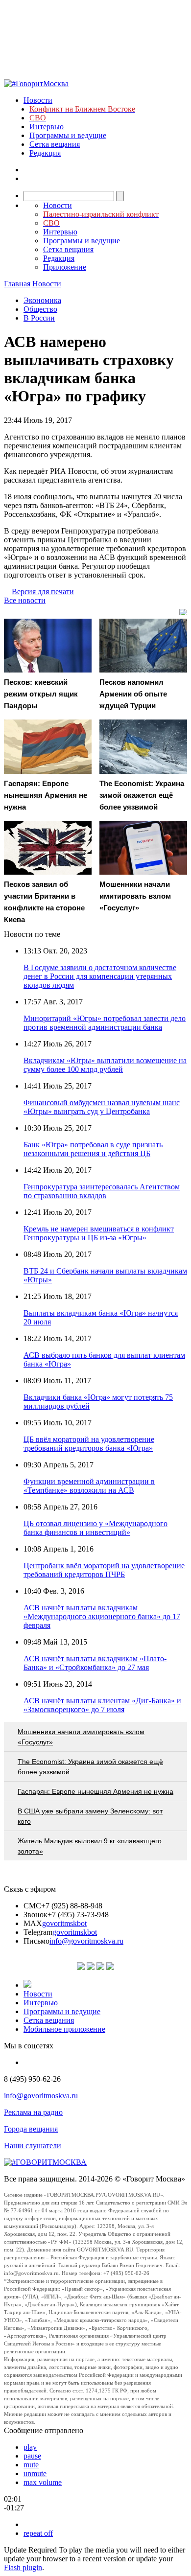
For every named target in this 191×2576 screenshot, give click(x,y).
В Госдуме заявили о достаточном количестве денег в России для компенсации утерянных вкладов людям (100, 976)
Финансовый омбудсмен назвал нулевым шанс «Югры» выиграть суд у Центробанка (102, 1107)
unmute (35, 2473)
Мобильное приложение (64, 2029)
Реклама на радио (33, 2112)
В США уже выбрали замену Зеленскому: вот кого (90, 1816)
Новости (38, 100)
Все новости (25, 600)
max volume (43, 2482)
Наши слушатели (33, 2146)
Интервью (47, 127)
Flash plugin (23, 2567)
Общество (40, 309)
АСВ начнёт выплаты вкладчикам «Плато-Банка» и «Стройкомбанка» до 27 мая (95, 1663)
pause (32, 2456)
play (30, 2447)
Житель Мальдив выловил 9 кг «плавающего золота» (90, 1846)
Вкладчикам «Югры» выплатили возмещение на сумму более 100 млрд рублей (105, 1065)
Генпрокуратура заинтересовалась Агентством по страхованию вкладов (102, 1191)
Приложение (65, 267)
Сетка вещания (55, 144)
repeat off (38, 2533)
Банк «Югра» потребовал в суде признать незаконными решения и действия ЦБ (93, 1149)
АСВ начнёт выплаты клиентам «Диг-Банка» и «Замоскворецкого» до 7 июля (102, 1705)
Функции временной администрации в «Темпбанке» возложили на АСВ (89, 1486)
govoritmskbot (64, 1923)
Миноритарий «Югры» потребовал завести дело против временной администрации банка (105, 1023)
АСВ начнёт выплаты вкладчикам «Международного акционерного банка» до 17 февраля (102, 1616)
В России (39, 318)
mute (31, 2465)
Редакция (45, 153)
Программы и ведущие (68, 135)
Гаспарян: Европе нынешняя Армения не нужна (95, 1791)
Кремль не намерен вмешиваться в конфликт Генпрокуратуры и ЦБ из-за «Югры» (99, 1233)
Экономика (42, 300)
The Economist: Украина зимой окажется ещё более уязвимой (90, 1767)
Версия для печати (43, 592)
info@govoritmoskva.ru (86, 1941)
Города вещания (31, 2129)
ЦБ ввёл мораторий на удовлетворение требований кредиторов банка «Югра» (89, 1444)
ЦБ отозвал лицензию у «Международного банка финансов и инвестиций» (95, 1528)
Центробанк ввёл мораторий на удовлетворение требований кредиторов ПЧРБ (104, 1570)
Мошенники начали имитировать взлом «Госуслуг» (81, 1737)
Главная (17, 284)
